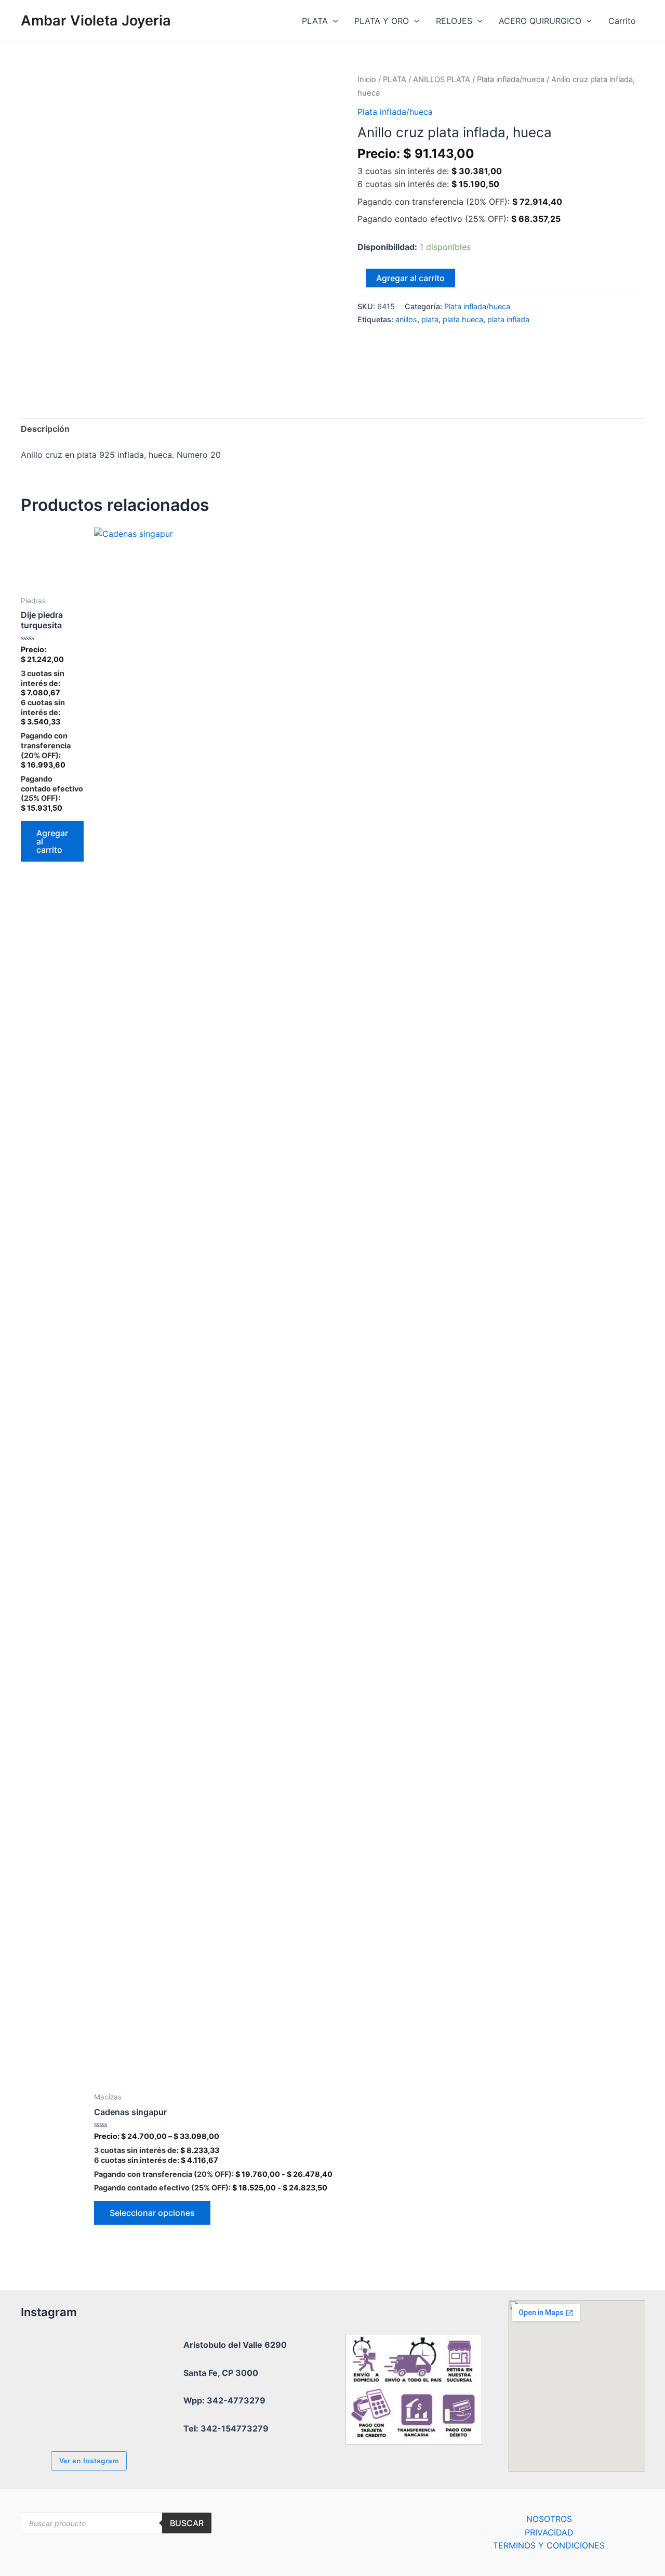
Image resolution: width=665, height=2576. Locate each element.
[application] (333, 21)
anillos (406, 319)
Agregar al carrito (410, 278)
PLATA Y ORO (382, 21)
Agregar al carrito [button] (52, 841)
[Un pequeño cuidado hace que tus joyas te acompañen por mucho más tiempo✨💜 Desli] (49, 2415)
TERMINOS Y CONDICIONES (549, 2545)
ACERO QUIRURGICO (540, 21)
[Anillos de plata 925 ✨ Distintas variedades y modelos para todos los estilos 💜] (107, 2415)
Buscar (187, 2523)
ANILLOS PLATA (442, 80)
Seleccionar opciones (152, 2213)
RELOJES (454, 21)
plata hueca (463, 319)
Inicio (367, 80)
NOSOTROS (549, 2519)
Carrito (622, 21)
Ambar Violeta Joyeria (96, 21)
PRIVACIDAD (549, 2532)
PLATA (315, 21)
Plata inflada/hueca (511, 80)
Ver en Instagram (89, 2461)
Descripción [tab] (45, 429)
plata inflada (508, 319)
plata (430, 319)
